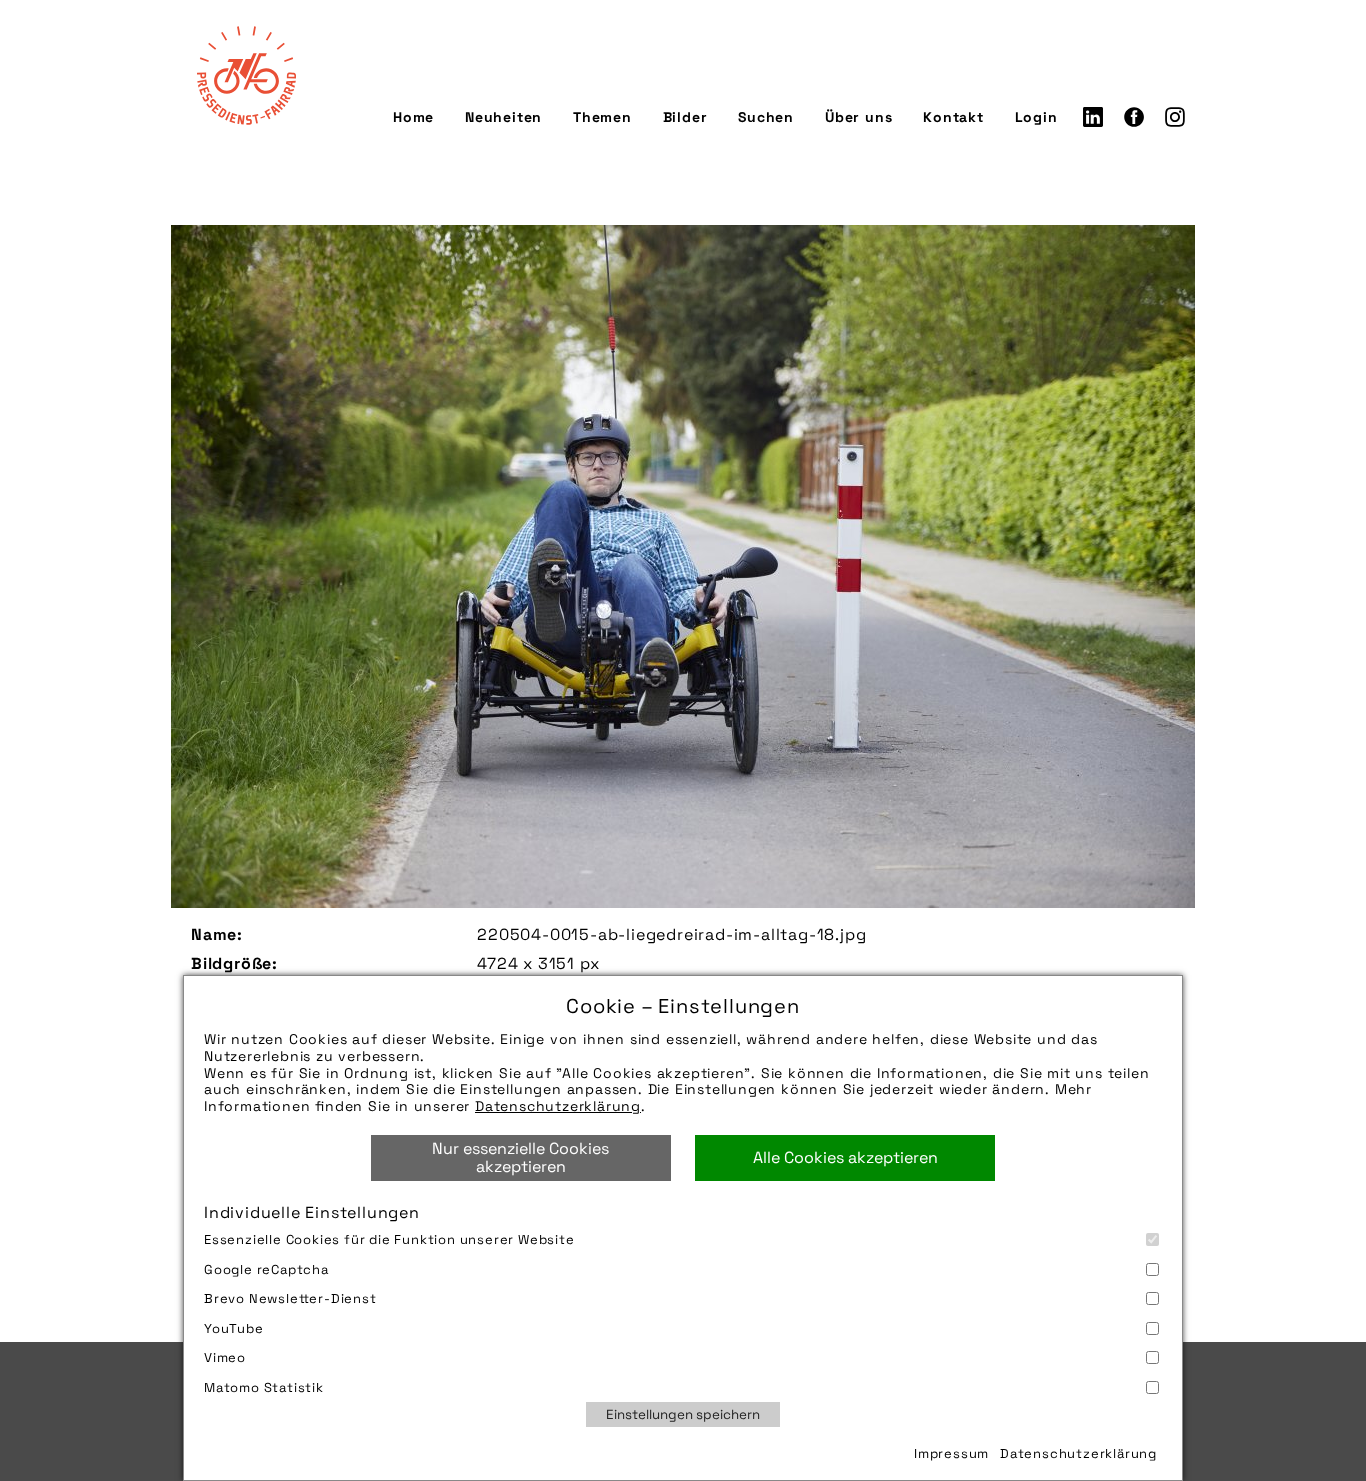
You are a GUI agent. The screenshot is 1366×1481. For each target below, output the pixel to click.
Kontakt (953, 117)
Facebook (1134, 117)
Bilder (685, 117)
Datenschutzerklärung (558, 1106)
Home (413, 117)
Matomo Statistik (264, 1387)
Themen (602, 117)
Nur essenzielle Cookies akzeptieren (520, 1157)
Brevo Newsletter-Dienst (290, 1298)
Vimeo (225, 1357)
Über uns (858, 117)
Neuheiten (503, 117)
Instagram (1175, 117)
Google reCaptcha (266, 1269)
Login (1036, 117)
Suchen (766, 117)
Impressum (951, 1453)
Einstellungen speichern (683, 1414)
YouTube (234, 1328)
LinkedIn (1093, 117)
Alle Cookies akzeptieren (845, 1157)
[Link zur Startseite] (246, 75)
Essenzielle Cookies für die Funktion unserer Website (389, 1239)
